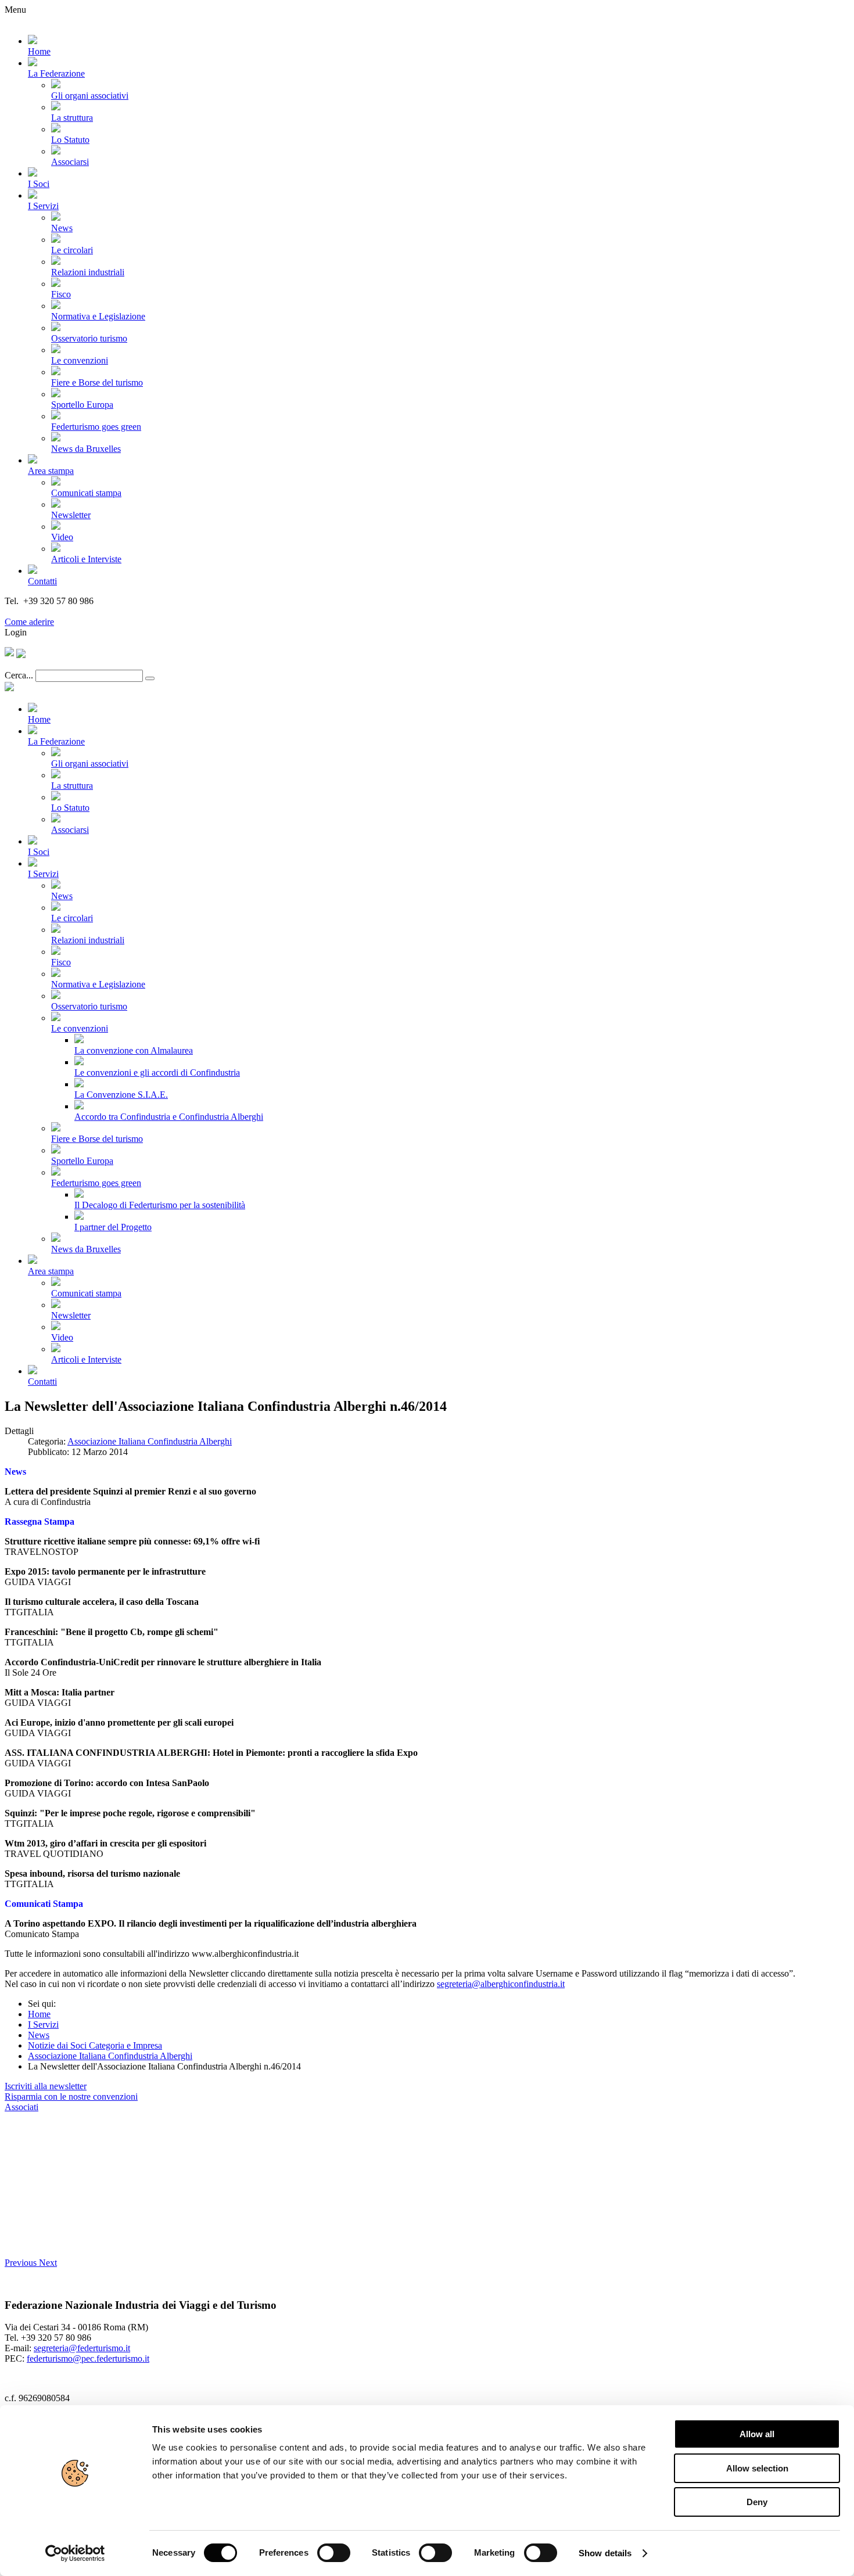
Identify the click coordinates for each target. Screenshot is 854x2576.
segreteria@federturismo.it (82, 2348)
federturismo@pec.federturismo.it (88, 2358)
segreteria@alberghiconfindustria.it (501, 1984)
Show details (605, 2553)
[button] (22, 2263)
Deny (757, 2502)
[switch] (334, 2553)
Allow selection (757, 2468)
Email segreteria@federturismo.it (66, 611)
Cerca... (19, 675)
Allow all (757, 2434)
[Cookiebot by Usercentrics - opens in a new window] (75, 2553)
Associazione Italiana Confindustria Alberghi (150, 1441)
